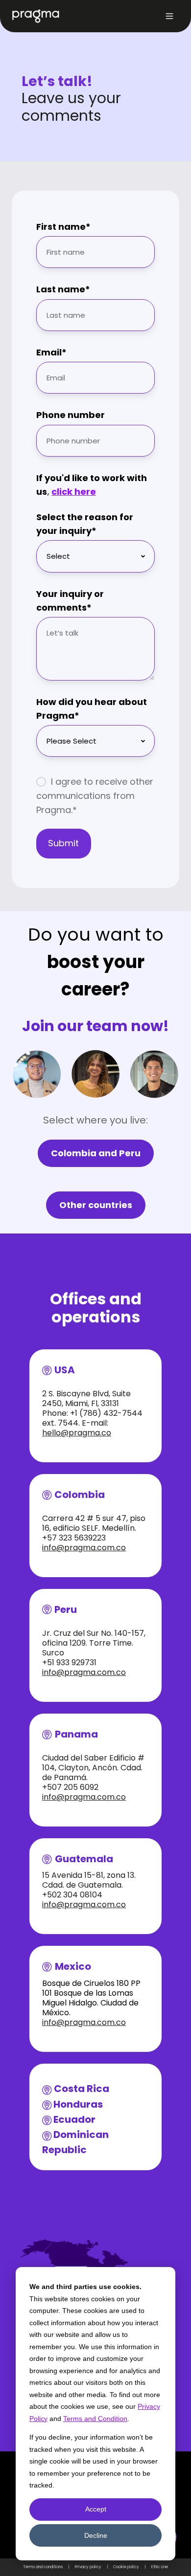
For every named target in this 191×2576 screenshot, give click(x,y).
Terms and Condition (95, 2419)
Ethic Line (160, 2567)
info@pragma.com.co (84, 1548)
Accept (96, 2509)
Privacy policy (88, 2567)
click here (74, 492)
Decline (96, 2535)
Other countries (96, 1205)
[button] (169, 16)
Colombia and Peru (96, 1153)
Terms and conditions (43, 2567)
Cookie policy (126, 2567)
